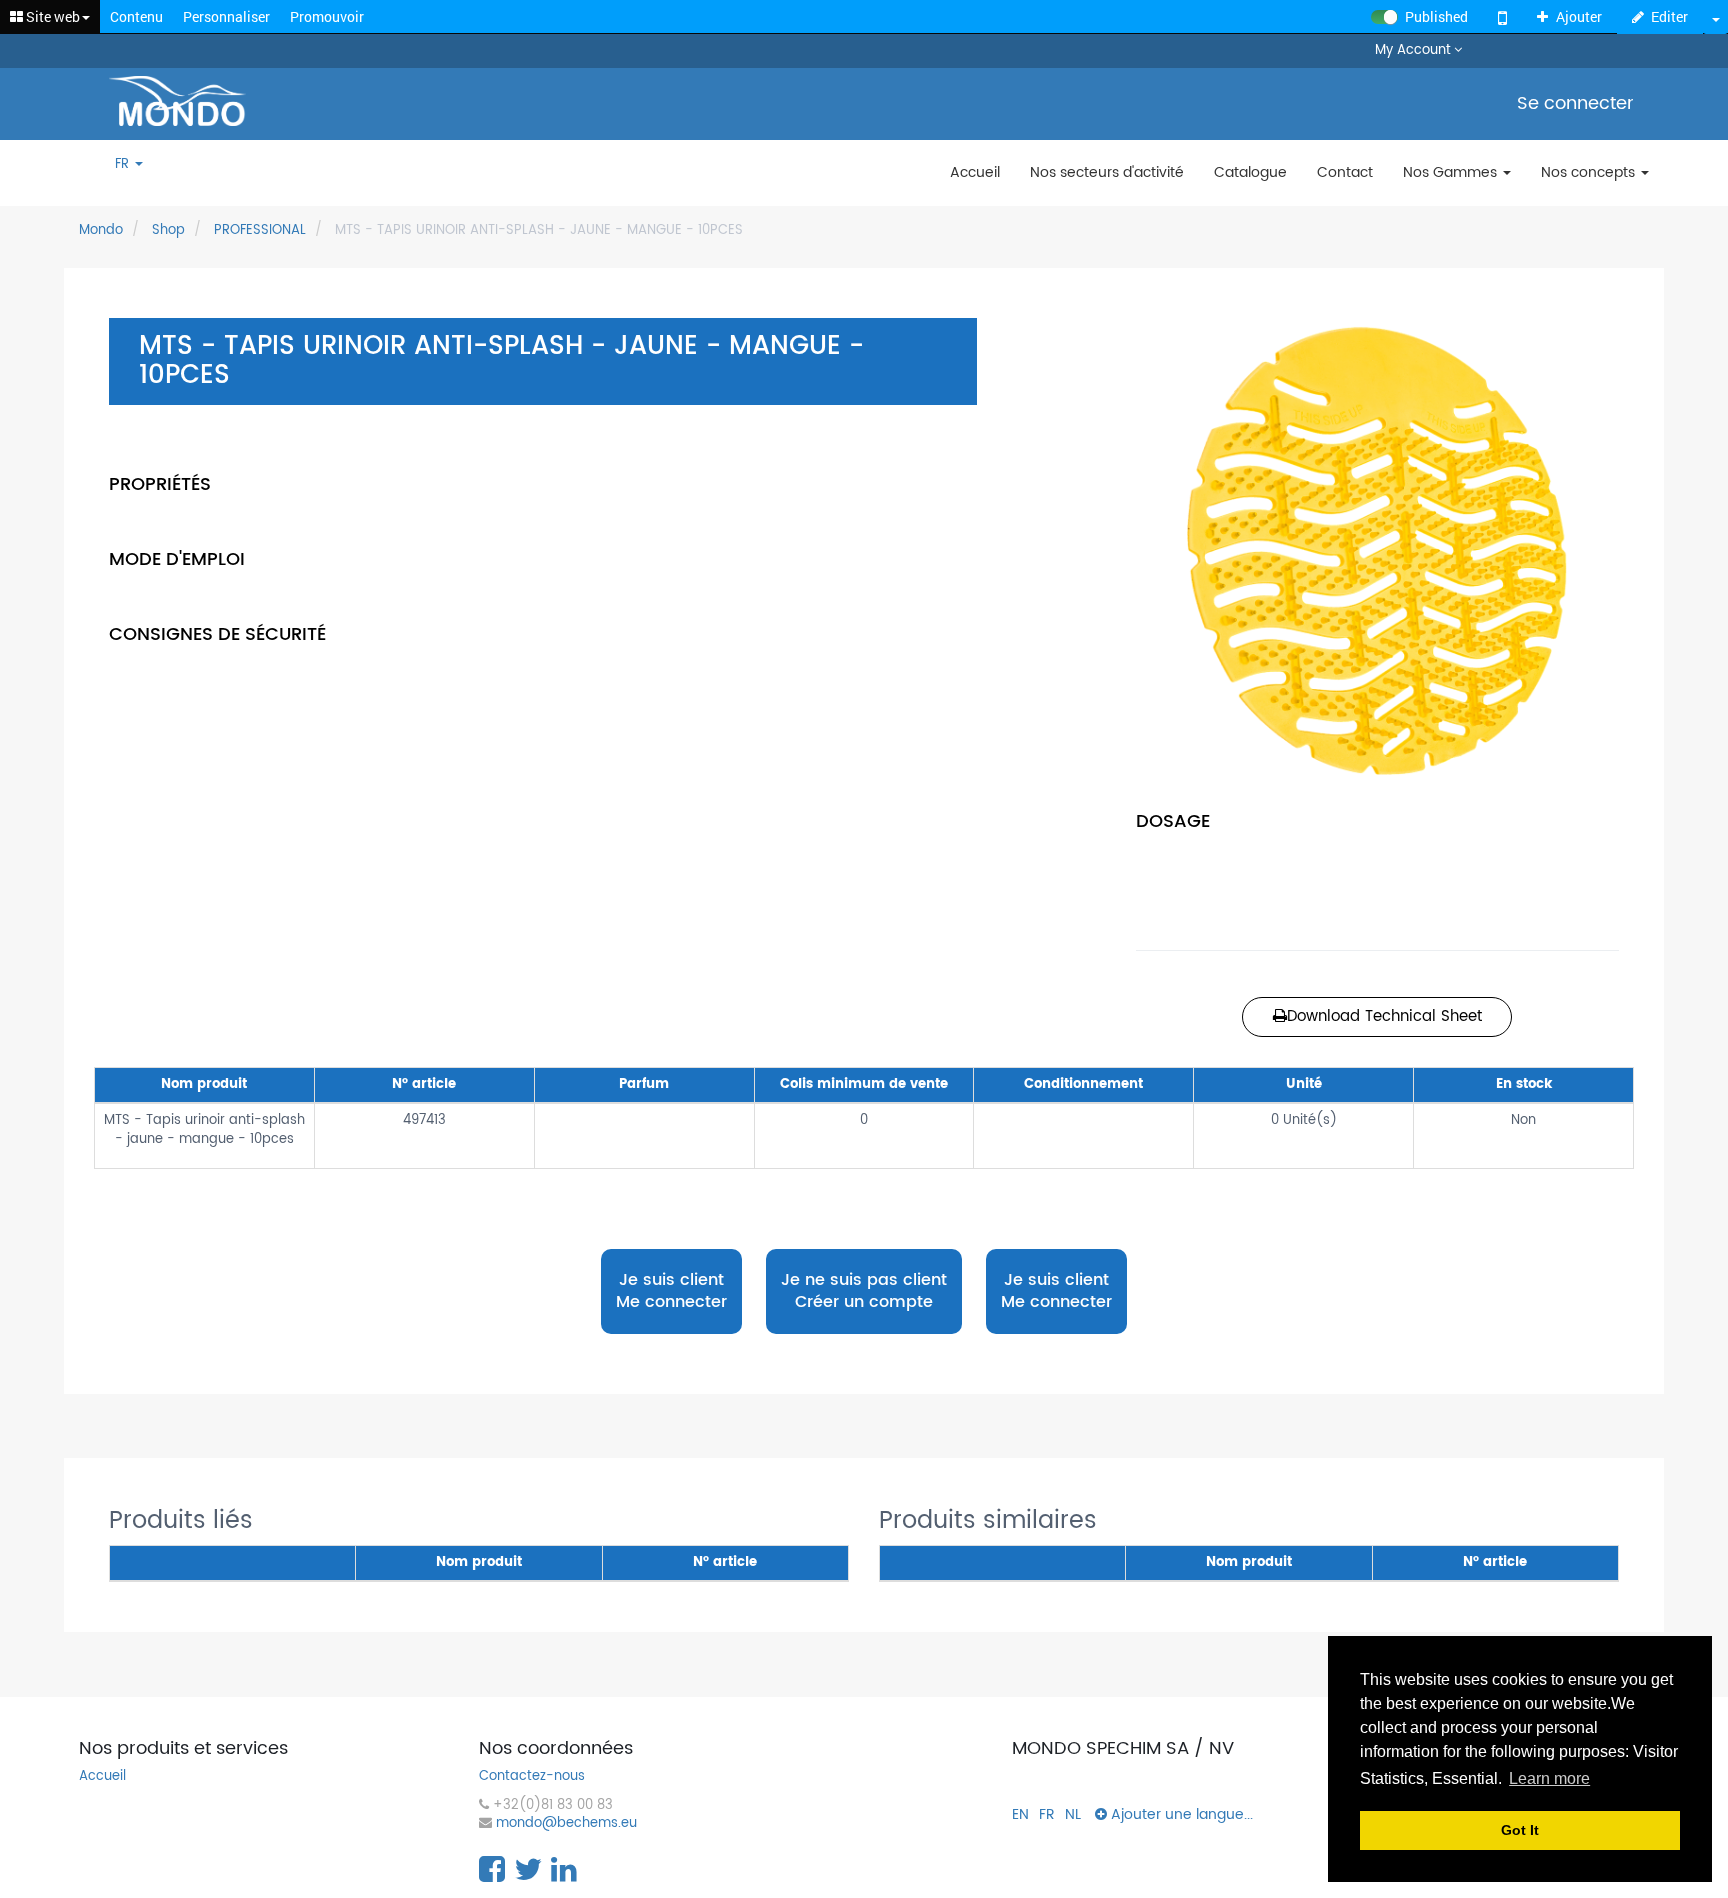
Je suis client (671, 1291)
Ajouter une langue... (1180, 1814)
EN (1020, 1814)
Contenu (136, 16)
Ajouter (1579, 16)
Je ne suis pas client (864, 1291)
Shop (168, 230)
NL (1073, 1814)
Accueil (102, 1777)
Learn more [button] (1549, 1778)
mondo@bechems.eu (566, 1824)
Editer (1669, 16)
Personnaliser (226, 16)
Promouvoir (327, 16)
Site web (51, 16)
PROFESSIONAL (260, 230)
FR (124, 165)
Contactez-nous (532, 1777)
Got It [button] (1520, 1830)
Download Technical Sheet (1384, 1016)
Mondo (101, 230)
